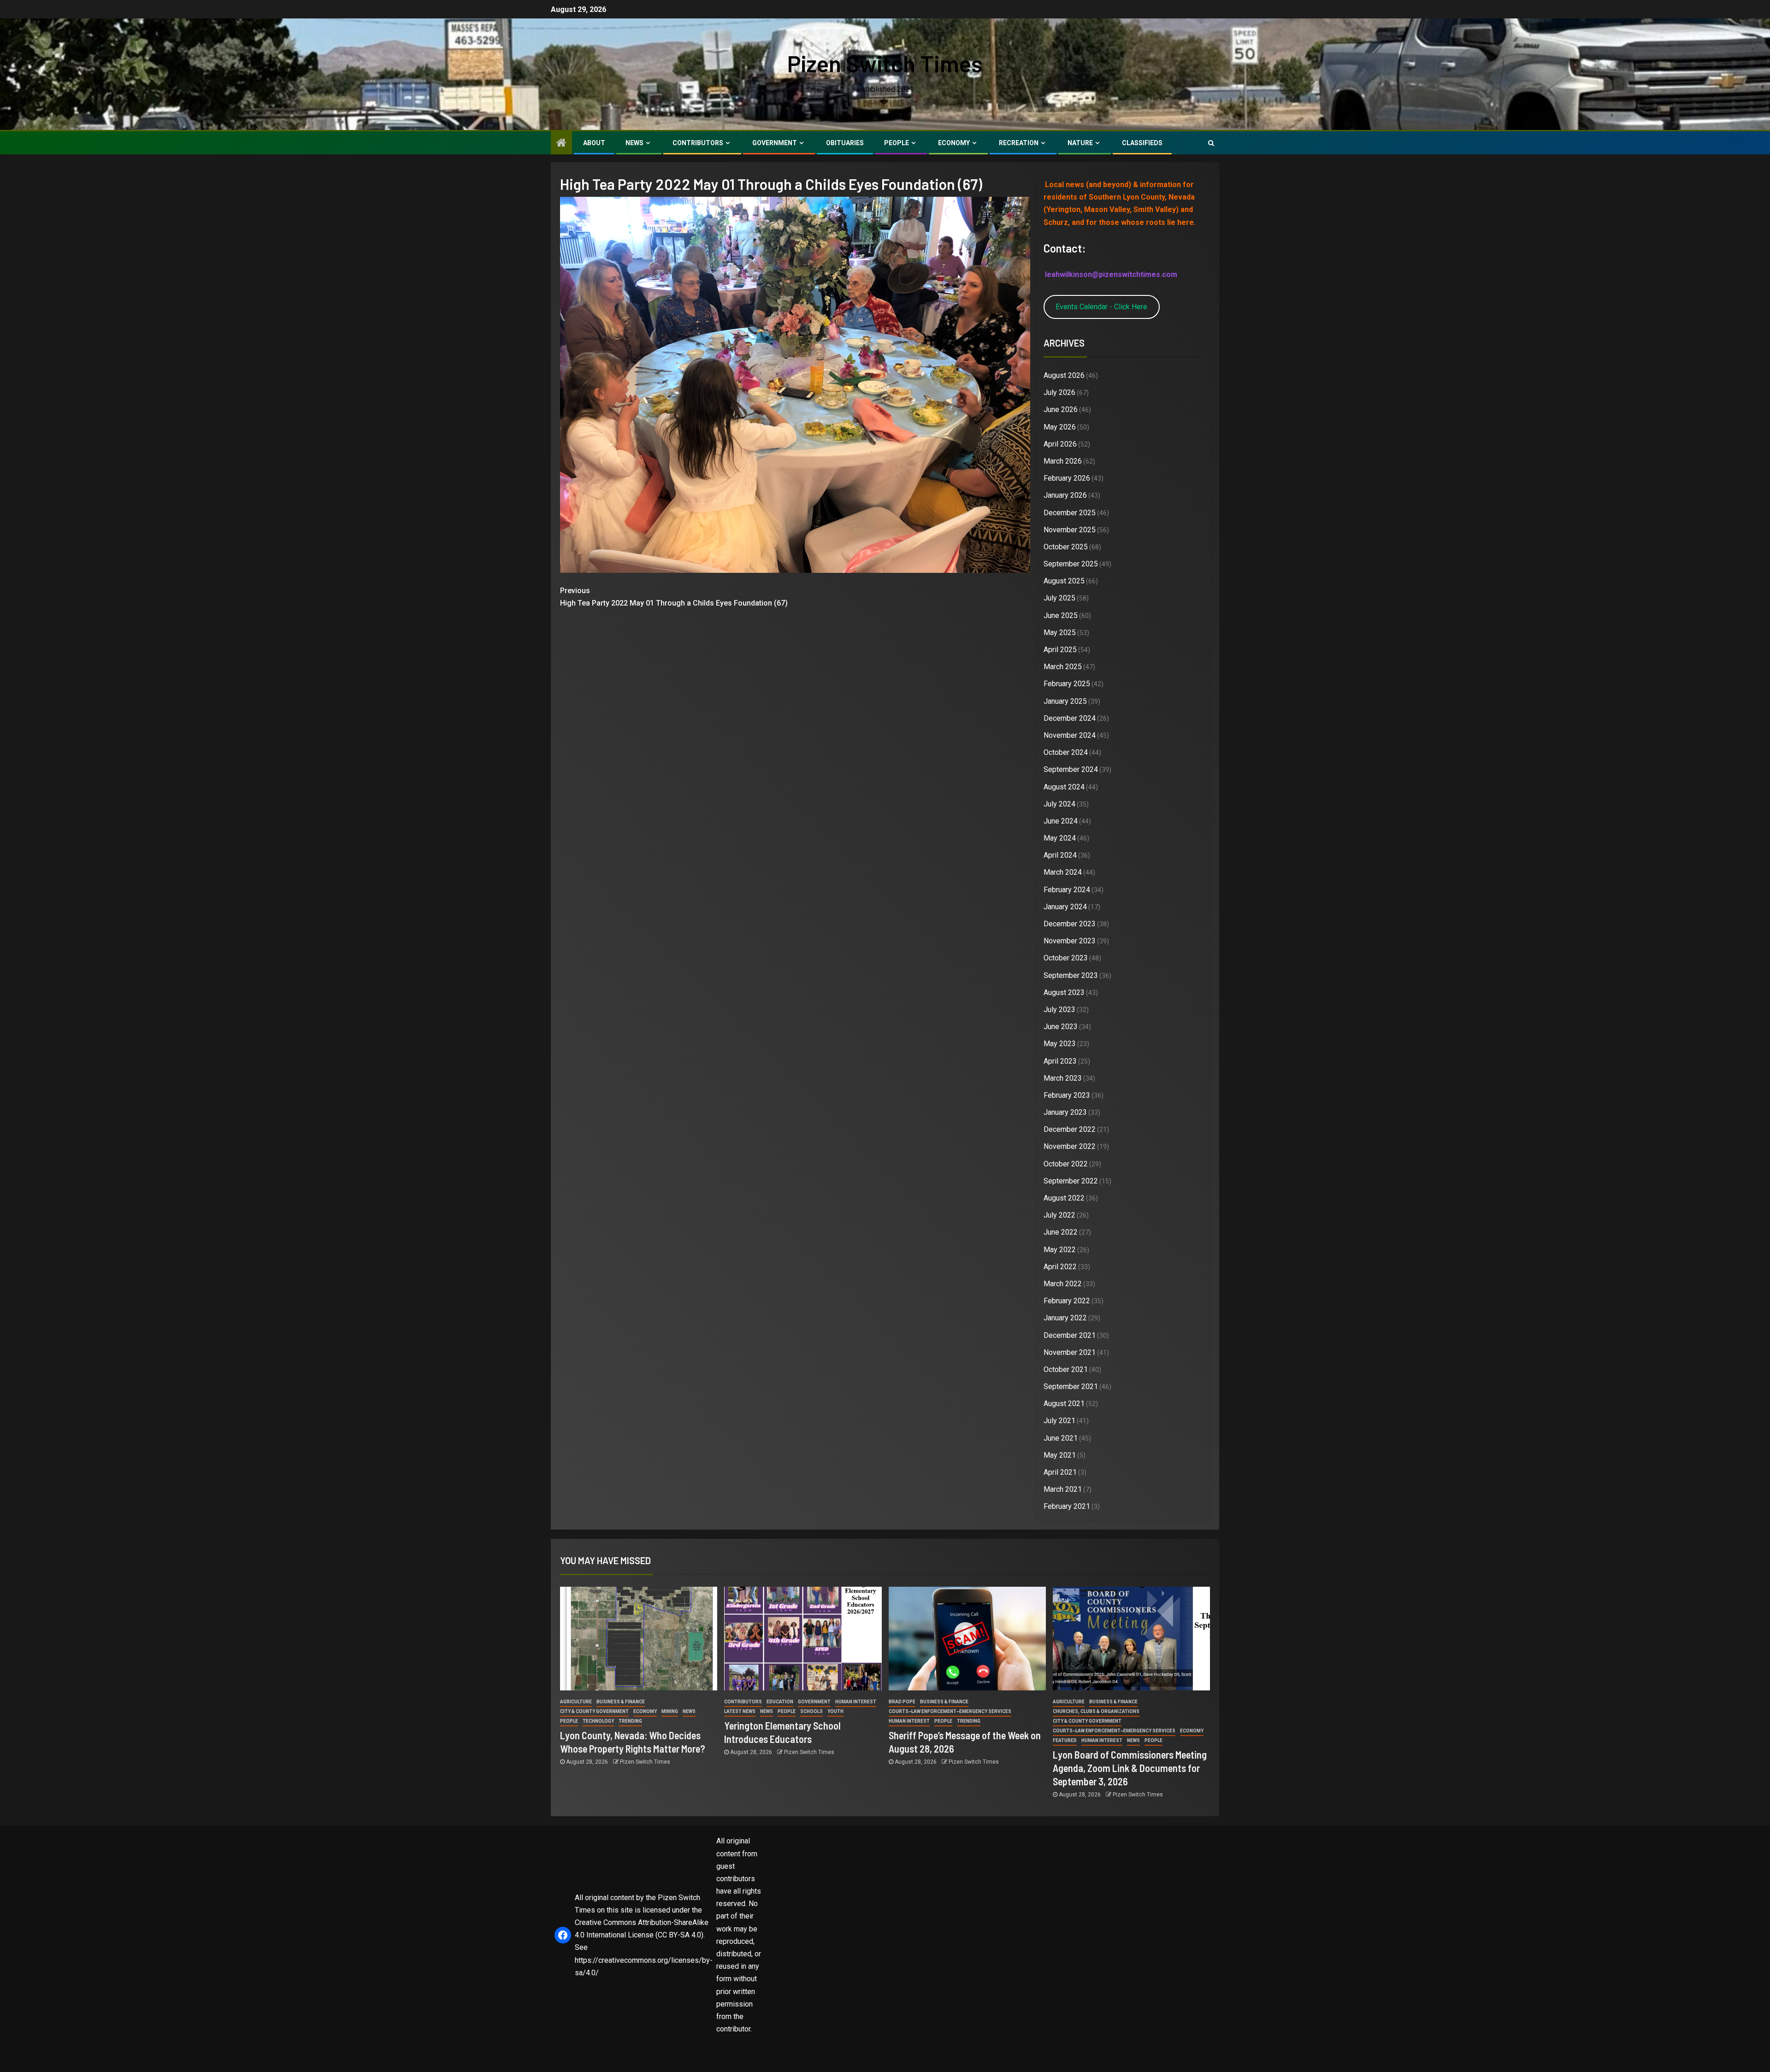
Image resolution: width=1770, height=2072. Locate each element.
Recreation (1019, 143)
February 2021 (1067, 1506)
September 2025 (1071, 564)
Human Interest (856, 1702)
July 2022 (1059, 1215)
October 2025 (1066, 547)
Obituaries (845, 143)
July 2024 (1059, 804)
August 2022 (1064, 1198)
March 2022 (1063, 1284)
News (634, 143)
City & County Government (594, 1711)
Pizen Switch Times (885, 63)
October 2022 (1066, 1164)
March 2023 (1063, 1078)
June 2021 (1061, 1438)
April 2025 (1060, 650)
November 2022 (1070, 1146)
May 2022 (1060, 1250)
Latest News (740, 1711)
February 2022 (1067, 1301)
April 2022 (1060, 1267)
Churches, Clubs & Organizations (1096, 1711)
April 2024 (1060, 855)
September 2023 (1071, 975)
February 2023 (1067, 1095)
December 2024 (1070, 718)
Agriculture (576, 1702)
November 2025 (1070, 530)
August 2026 (1064, 375)
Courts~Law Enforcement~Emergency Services (950, 1711)
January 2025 (1065, 701)
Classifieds (1142, 143)
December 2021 (1070, 1335)
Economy (954, 143)
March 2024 (1063, 872)
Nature (1080, 143)
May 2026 (1060, 427)
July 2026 (1059, 392)
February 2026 (1067, 478)
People (897, 143)
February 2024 (1067, 890)
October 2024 (1066, 752)
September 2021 (1071, 1386)
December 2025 (1070, 513)
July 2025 (1059, 598)
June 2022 (1061, 1232)
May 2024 (1060, 838)
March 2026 (1063, 461)
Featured (1065, 1740)
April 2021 (1060, 1472)
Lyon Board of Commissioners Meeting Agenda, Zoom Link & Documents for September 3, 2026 (1130, 1768)
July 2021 (1059, 1421)
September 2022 (1071, 1181)
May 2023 (1060, 1044)
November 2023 (1070, 941)
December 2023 (1070, 924)
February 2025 (1067, 684)
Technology (598, 1721)
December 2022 (1070, 1129)
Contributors (698, 143)
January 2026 (1065, 495)
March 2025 (1063, 667)
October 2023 (1066, 958)
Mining (670, 1711)
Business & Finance (621, 1702)
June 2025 (1061, 615)
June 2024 (1061, 821)
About (594, 143)
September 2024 (1071, 769)
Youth (835, 1711)
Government (775, 143)
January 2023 (1065, 1112)
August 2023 (1064, 992)
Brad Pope (902, 1702)
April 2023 (1060, 1061)
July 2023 (1059, 1010)
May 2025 (1060, 633)
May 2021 (1060, 1455)
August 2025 (1064, 581)
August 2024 (1064, 787)
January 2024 (1065, 907)
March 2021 (1063, 1489)
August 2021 (1064, 1404)
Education (780, 1702)
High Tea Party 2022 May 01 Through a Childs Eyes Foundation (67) (674, 597)
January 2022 (1065, 1318)
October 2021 (1066, 1369)
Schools (811, 1711)
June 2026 (1061, 409)
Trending (630, 1721)
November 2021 (1070, 1352)
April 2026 (1060, 444)
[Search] (1211, 143)
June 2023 (1061, 1027)
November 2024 (1070, 735)
